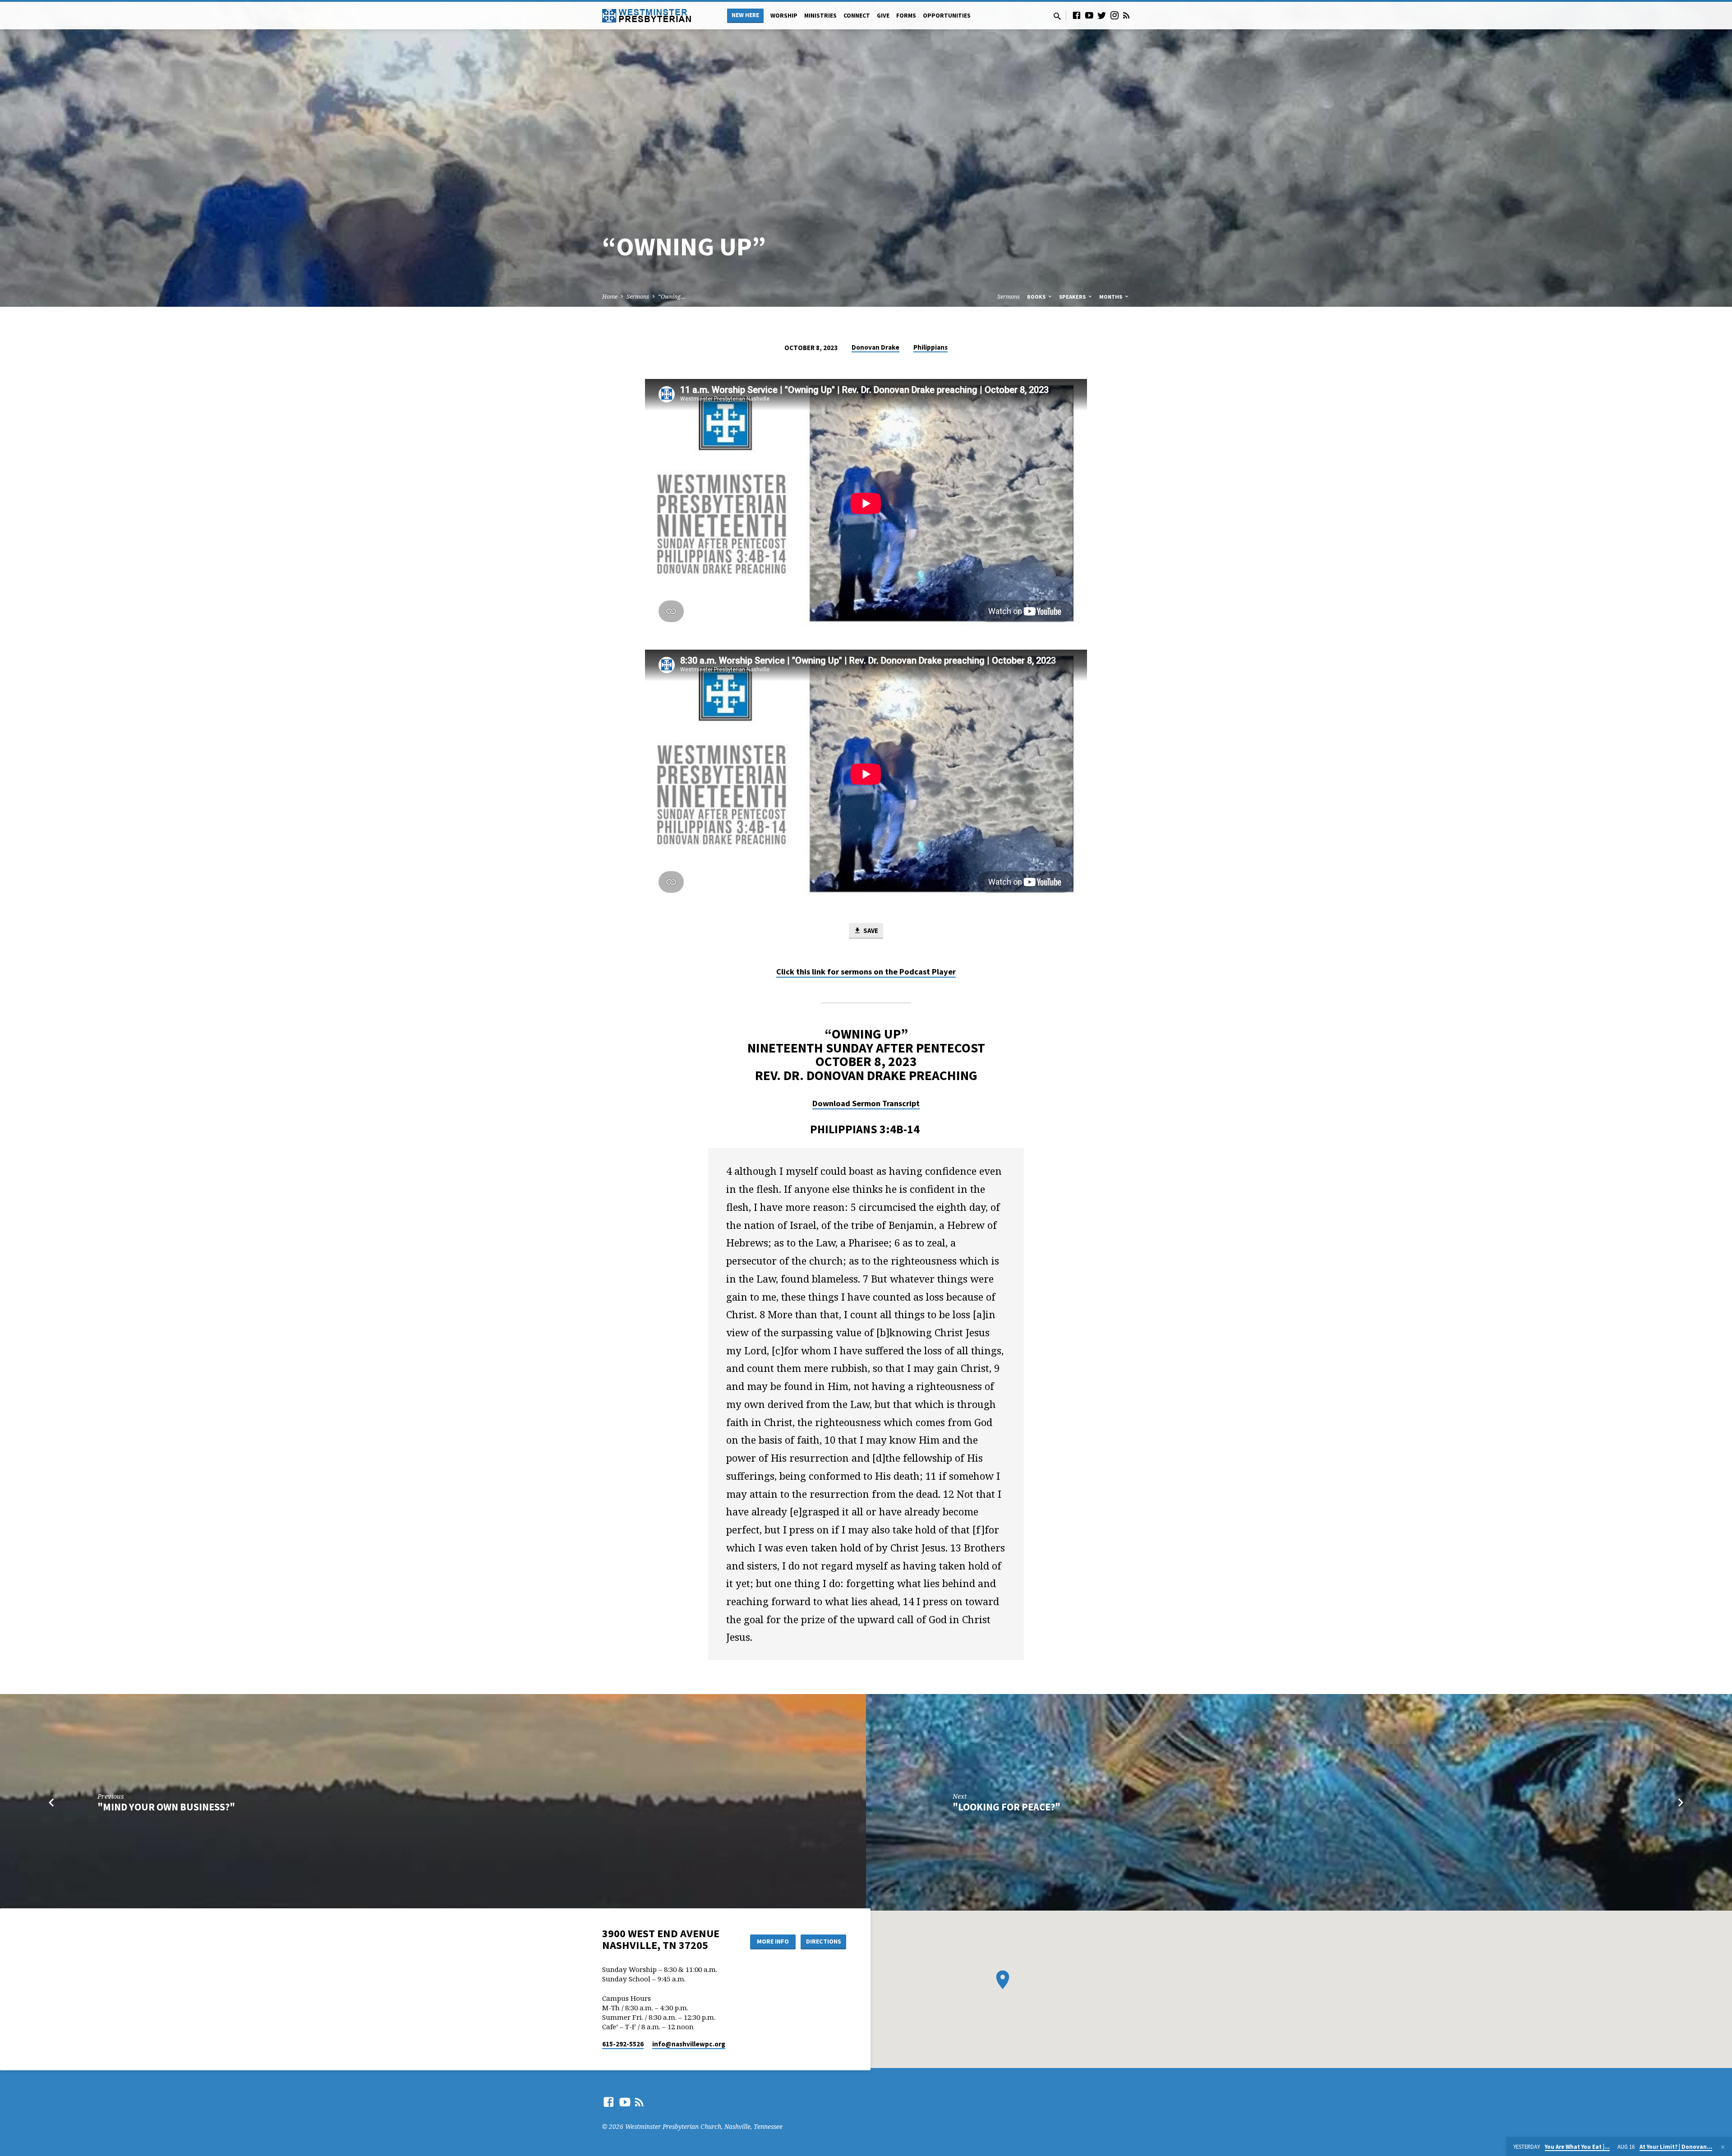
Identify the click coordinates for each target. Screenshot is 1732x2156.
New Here (745, 15)
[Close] (1723, 2147)
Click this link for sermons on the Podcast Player (866, 972)
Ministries (820, 16)
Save (870, 930)
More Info (773, 1941)
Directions (824, 1941)
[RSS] (1126, 15)
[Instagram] (1115, 15)
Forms (906, 16)
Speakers (1073, 297)
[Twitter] (1102, 15)
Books (1037, 297)
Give (883, 16)
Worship (784, 16)
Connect (857, 16)
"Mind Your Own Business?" (166, 1807)
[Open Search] (1057, 16)
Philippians (930, 347)
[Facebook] (1077, 15)
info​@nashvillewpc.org (689, 2044)
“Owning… (672, 297)
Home (610, 297)
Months (1111, 297)
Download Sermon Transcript (866, 1103)
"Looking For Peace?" (1006, 1807)
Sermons (638, 297)
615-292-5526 (623, 2044)
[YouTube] (1089, 15)
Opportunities (947, 16)
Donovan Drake (875, 347)
